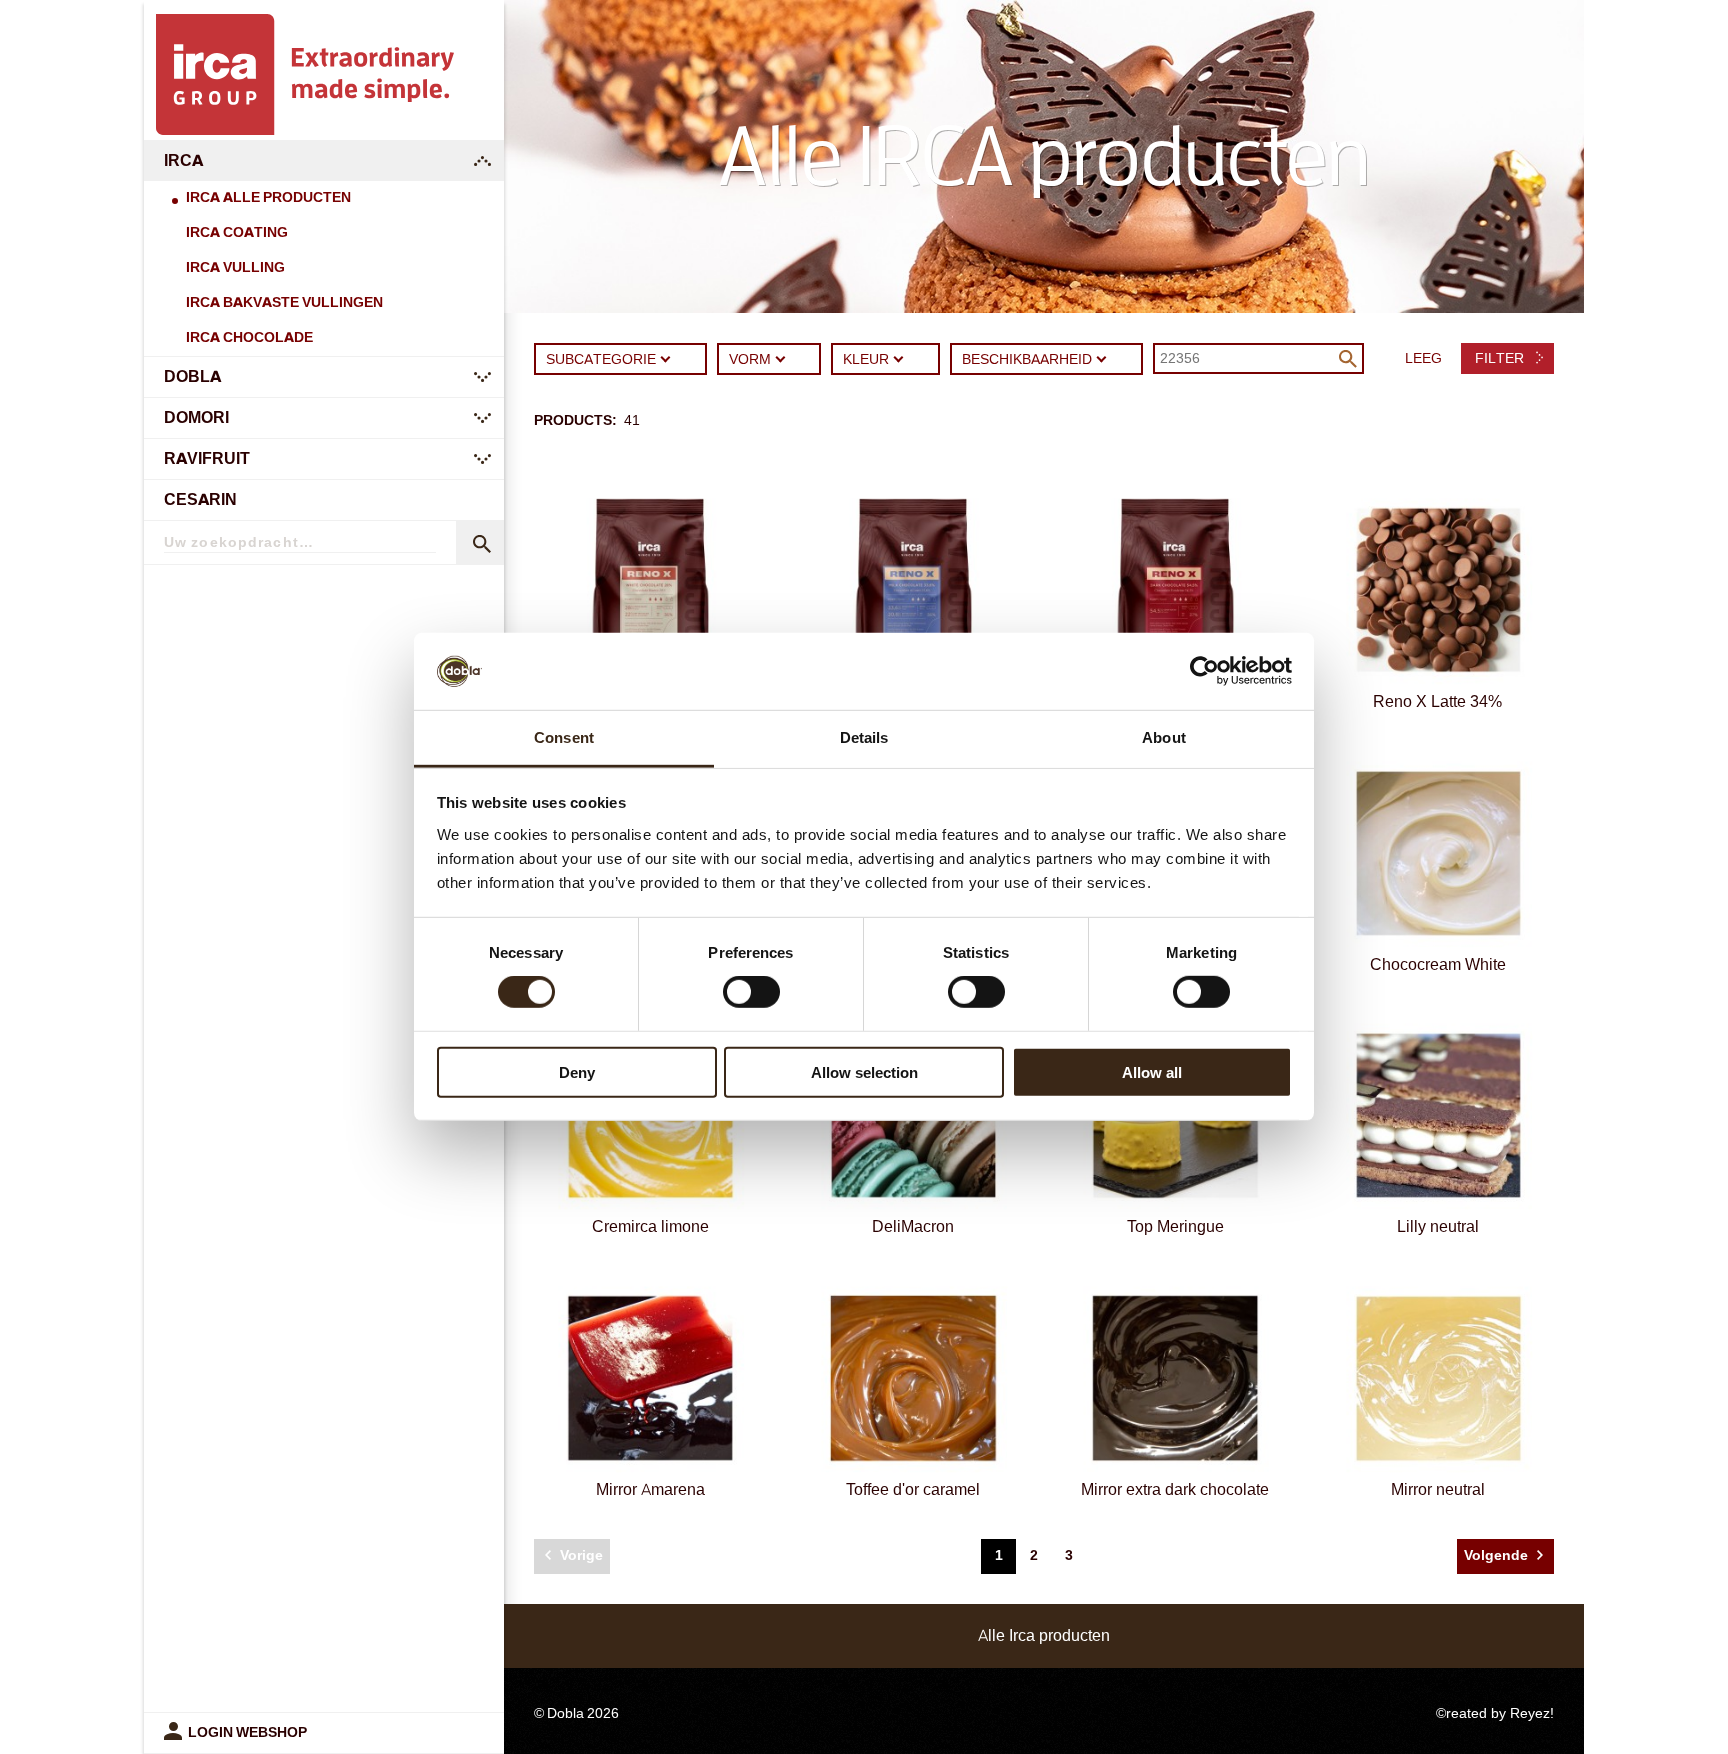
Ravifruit (207, 458)
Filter (1502, 358)
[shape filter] (781, 357)
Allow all (1152, 1071)
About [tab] (1164, 737)
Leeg (1424, 358)
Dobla (192, 376)
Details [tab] (864, 737)
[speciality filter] (1102, 357)
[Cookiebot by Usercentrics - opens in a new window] (1204, 671)
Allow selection (864, 1071)
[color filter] (899, 357)
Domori (196, 417)
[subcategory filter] (666, 357)
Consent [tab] (564, 737)
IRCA (183, 160)
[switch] (751, 992)
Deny (577, 1071)
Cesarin (200, 499)
